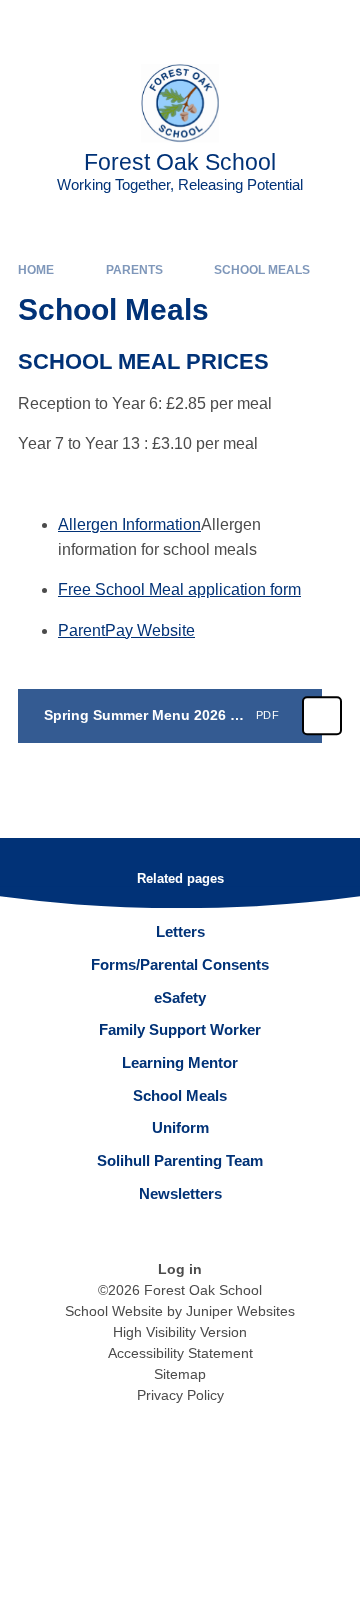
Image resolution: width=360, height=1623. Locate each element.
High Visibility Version (180, 1332)
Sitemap (180, 1374)
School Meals (262, 270)
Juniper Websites (240, 1311)
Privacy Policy (180, 1395)
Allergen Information (129, 524)
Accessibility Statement (180, 1353)
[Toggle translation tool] (233, 25)
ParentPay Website (126, 630)
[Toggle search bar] (283, 25)
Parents (134, 270)
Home (36, 270)
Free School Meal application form (179, 589)
